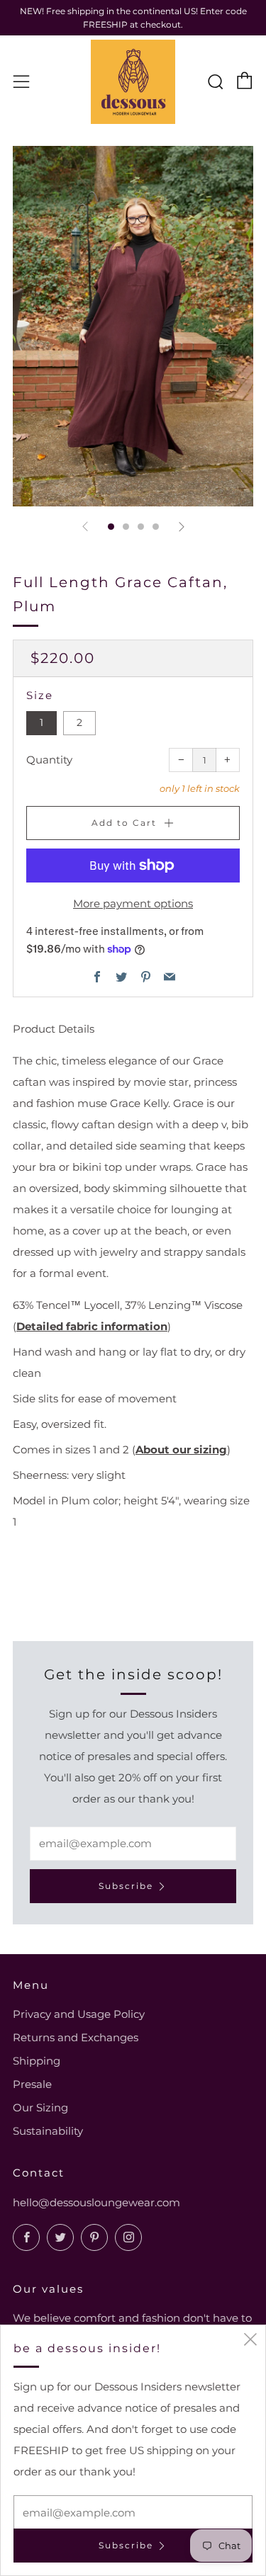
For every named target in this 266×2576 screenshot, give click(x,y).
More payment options (133, 903)
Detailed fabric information (92, 1326)
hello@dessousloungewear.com (96, 2202)
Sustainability (48, 2131)
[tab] (111, 527)
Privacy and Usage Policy (79, 2014)
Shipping (37, 2061)
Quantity (49, 760)
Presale (32, 2084)
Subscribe (126, 1886)
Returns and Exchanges (76, 2037)
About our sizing (181, 1449)
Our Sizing (40, 2107)
